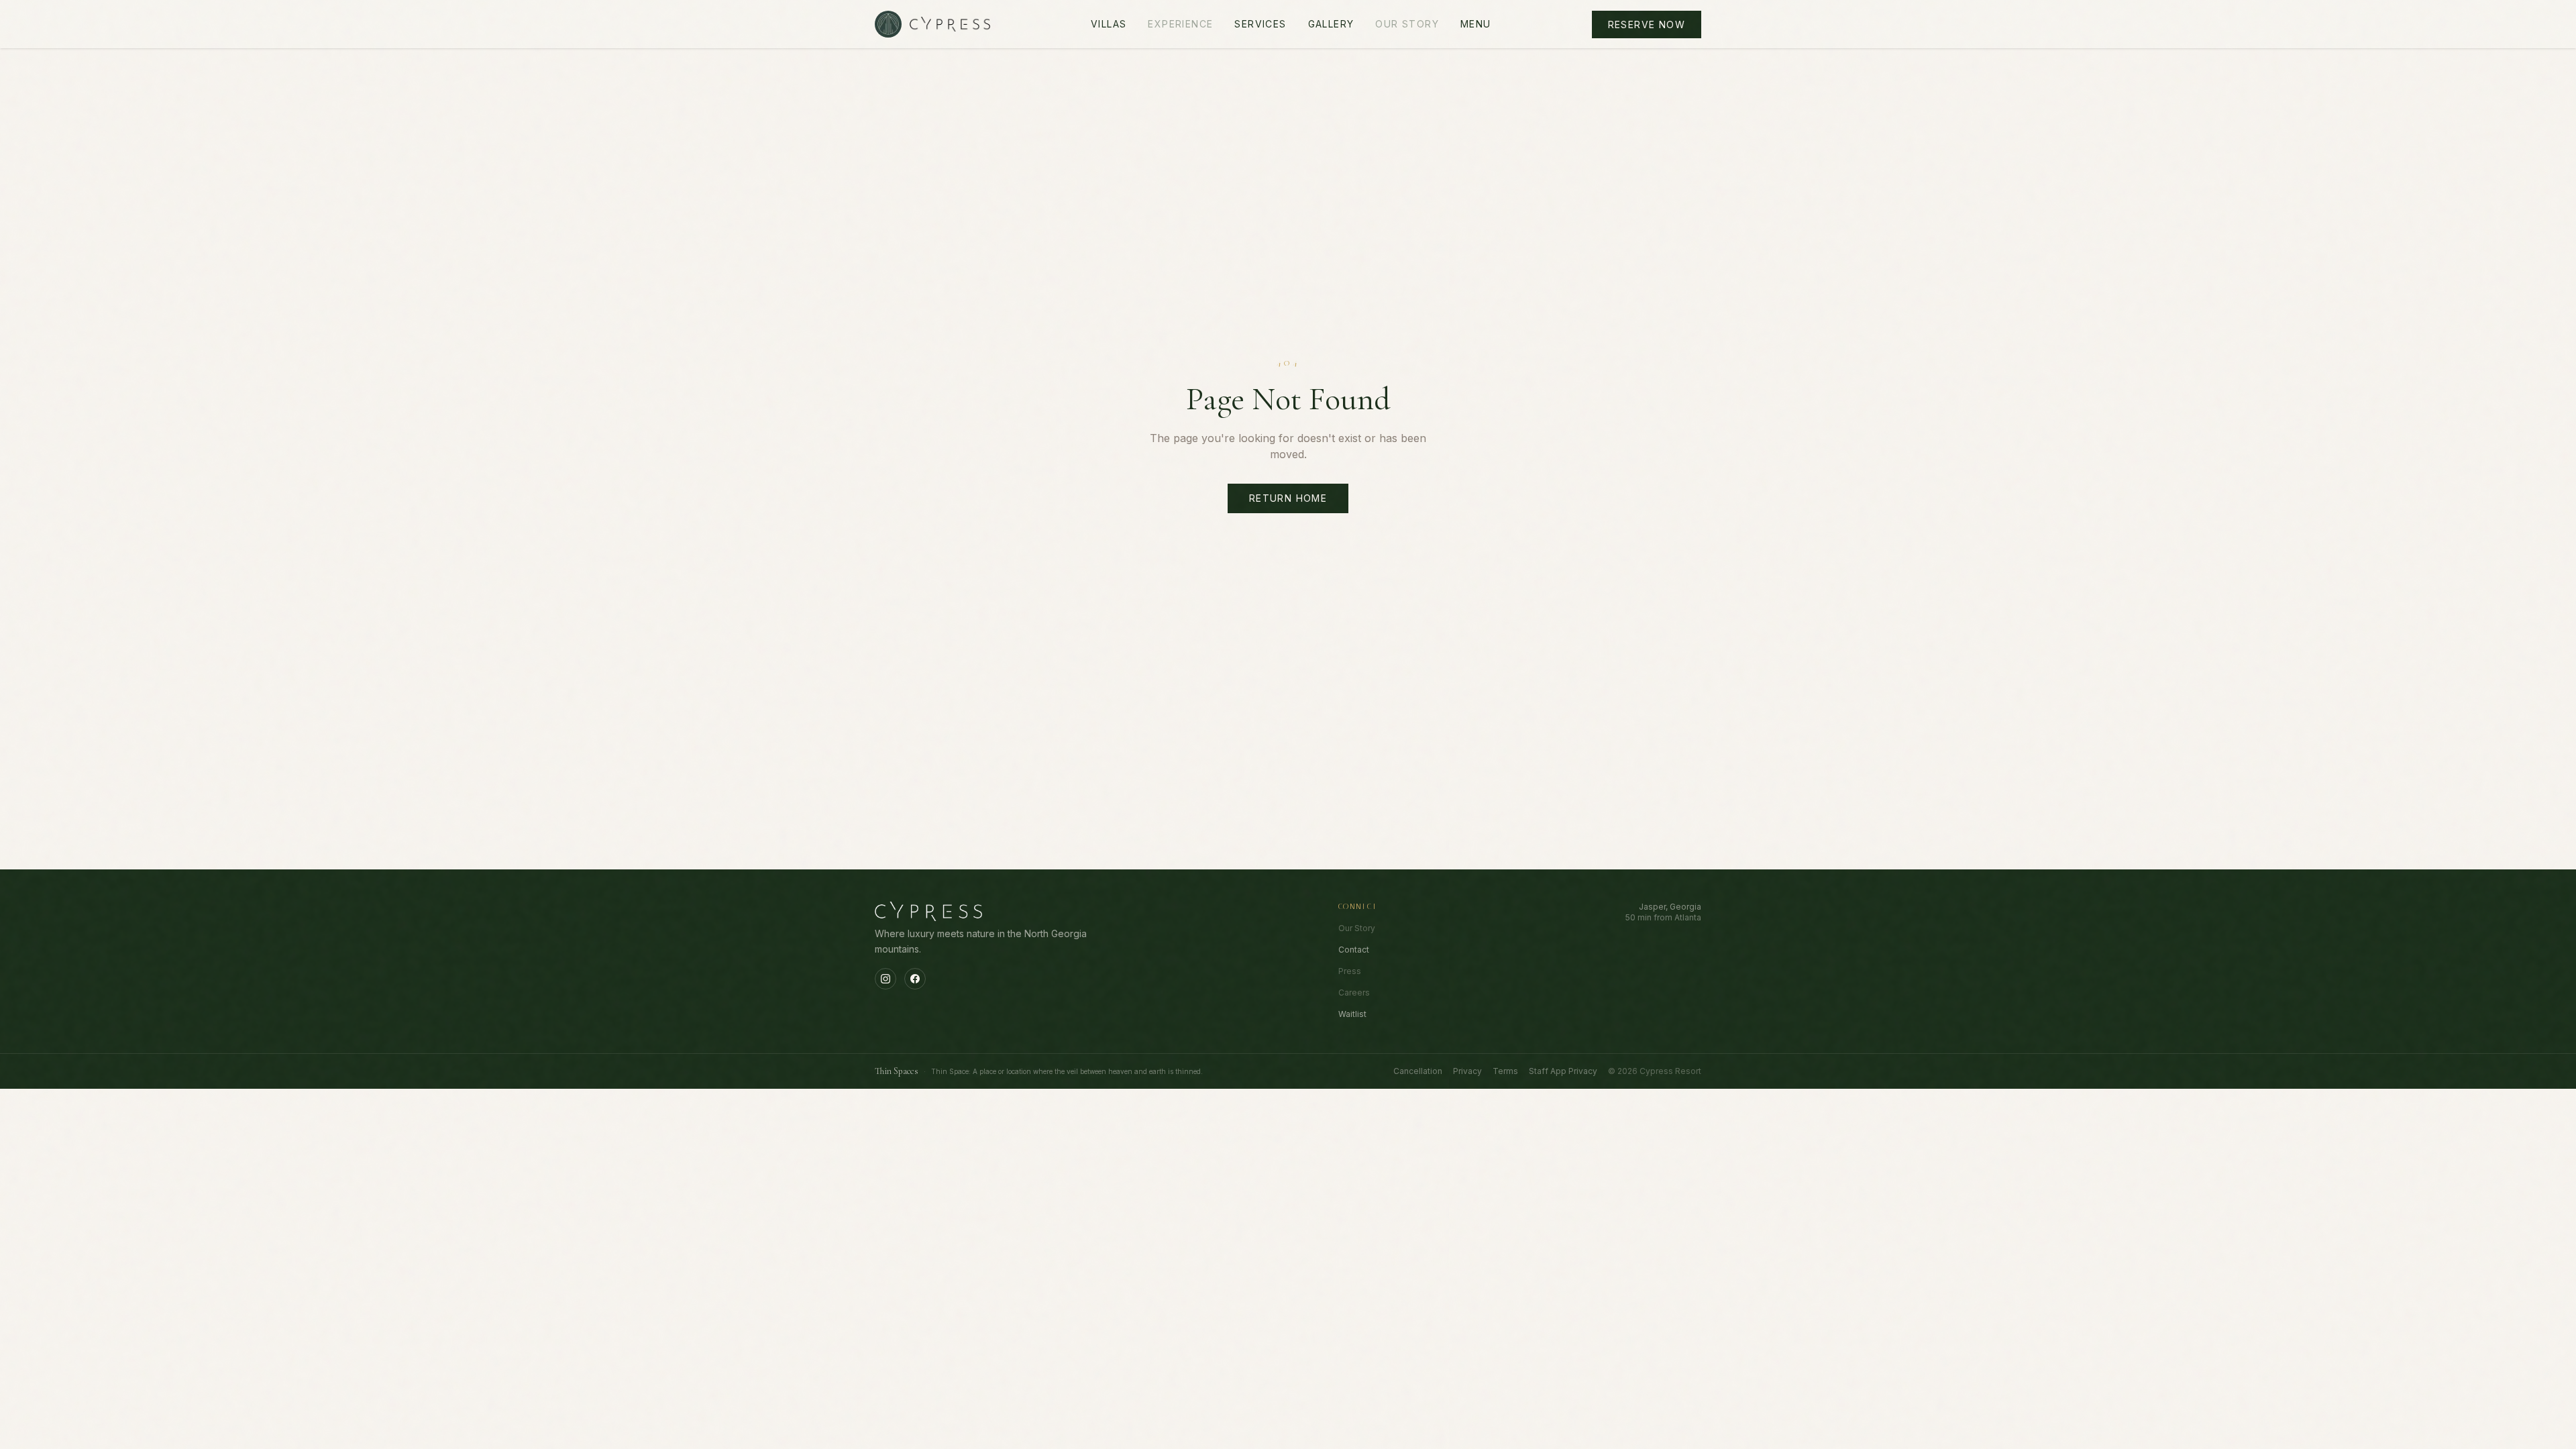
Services (1260, 24)
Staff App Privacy (1563, 1071)
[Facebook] (915, 979)
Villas (1109, 24)
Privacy (1467, 1071)
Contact (1354, 950)
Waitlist (1352, 1014)
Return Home (1288, 498)
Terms (1505, 1071)
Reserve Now (1647, 24)
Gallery (1331, 24)
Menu (1476, 24)
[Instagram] (885, 979)
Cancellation (1418, 1071)
